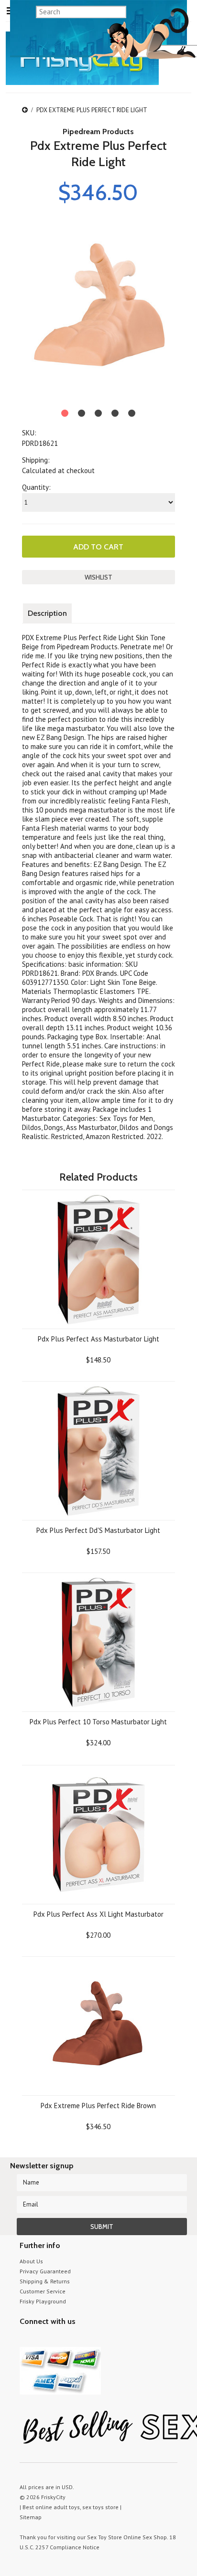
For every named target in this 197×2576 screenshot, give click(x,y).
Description (47, 613)
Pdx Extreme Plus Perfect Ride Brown (98, 2106)
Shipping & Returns (45, 2281)
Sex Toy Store (104, 2537)
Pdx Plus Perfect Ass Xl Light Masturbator (98, 1914)
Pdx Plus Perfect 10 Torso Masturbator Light (98, 1722)
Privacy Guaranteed (45, 2271)
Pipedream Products (98, 132)
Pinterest (59, 2339)
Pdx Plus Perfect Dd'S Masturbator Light (98, 1530)
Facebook (76, 2339)
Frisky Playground (43, 2301)
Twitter (26, 2339)
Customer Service (43, 2291)
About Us (31, 2261)
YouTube (42, 2339)
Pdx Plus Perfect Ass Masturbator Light (98, 1339)
